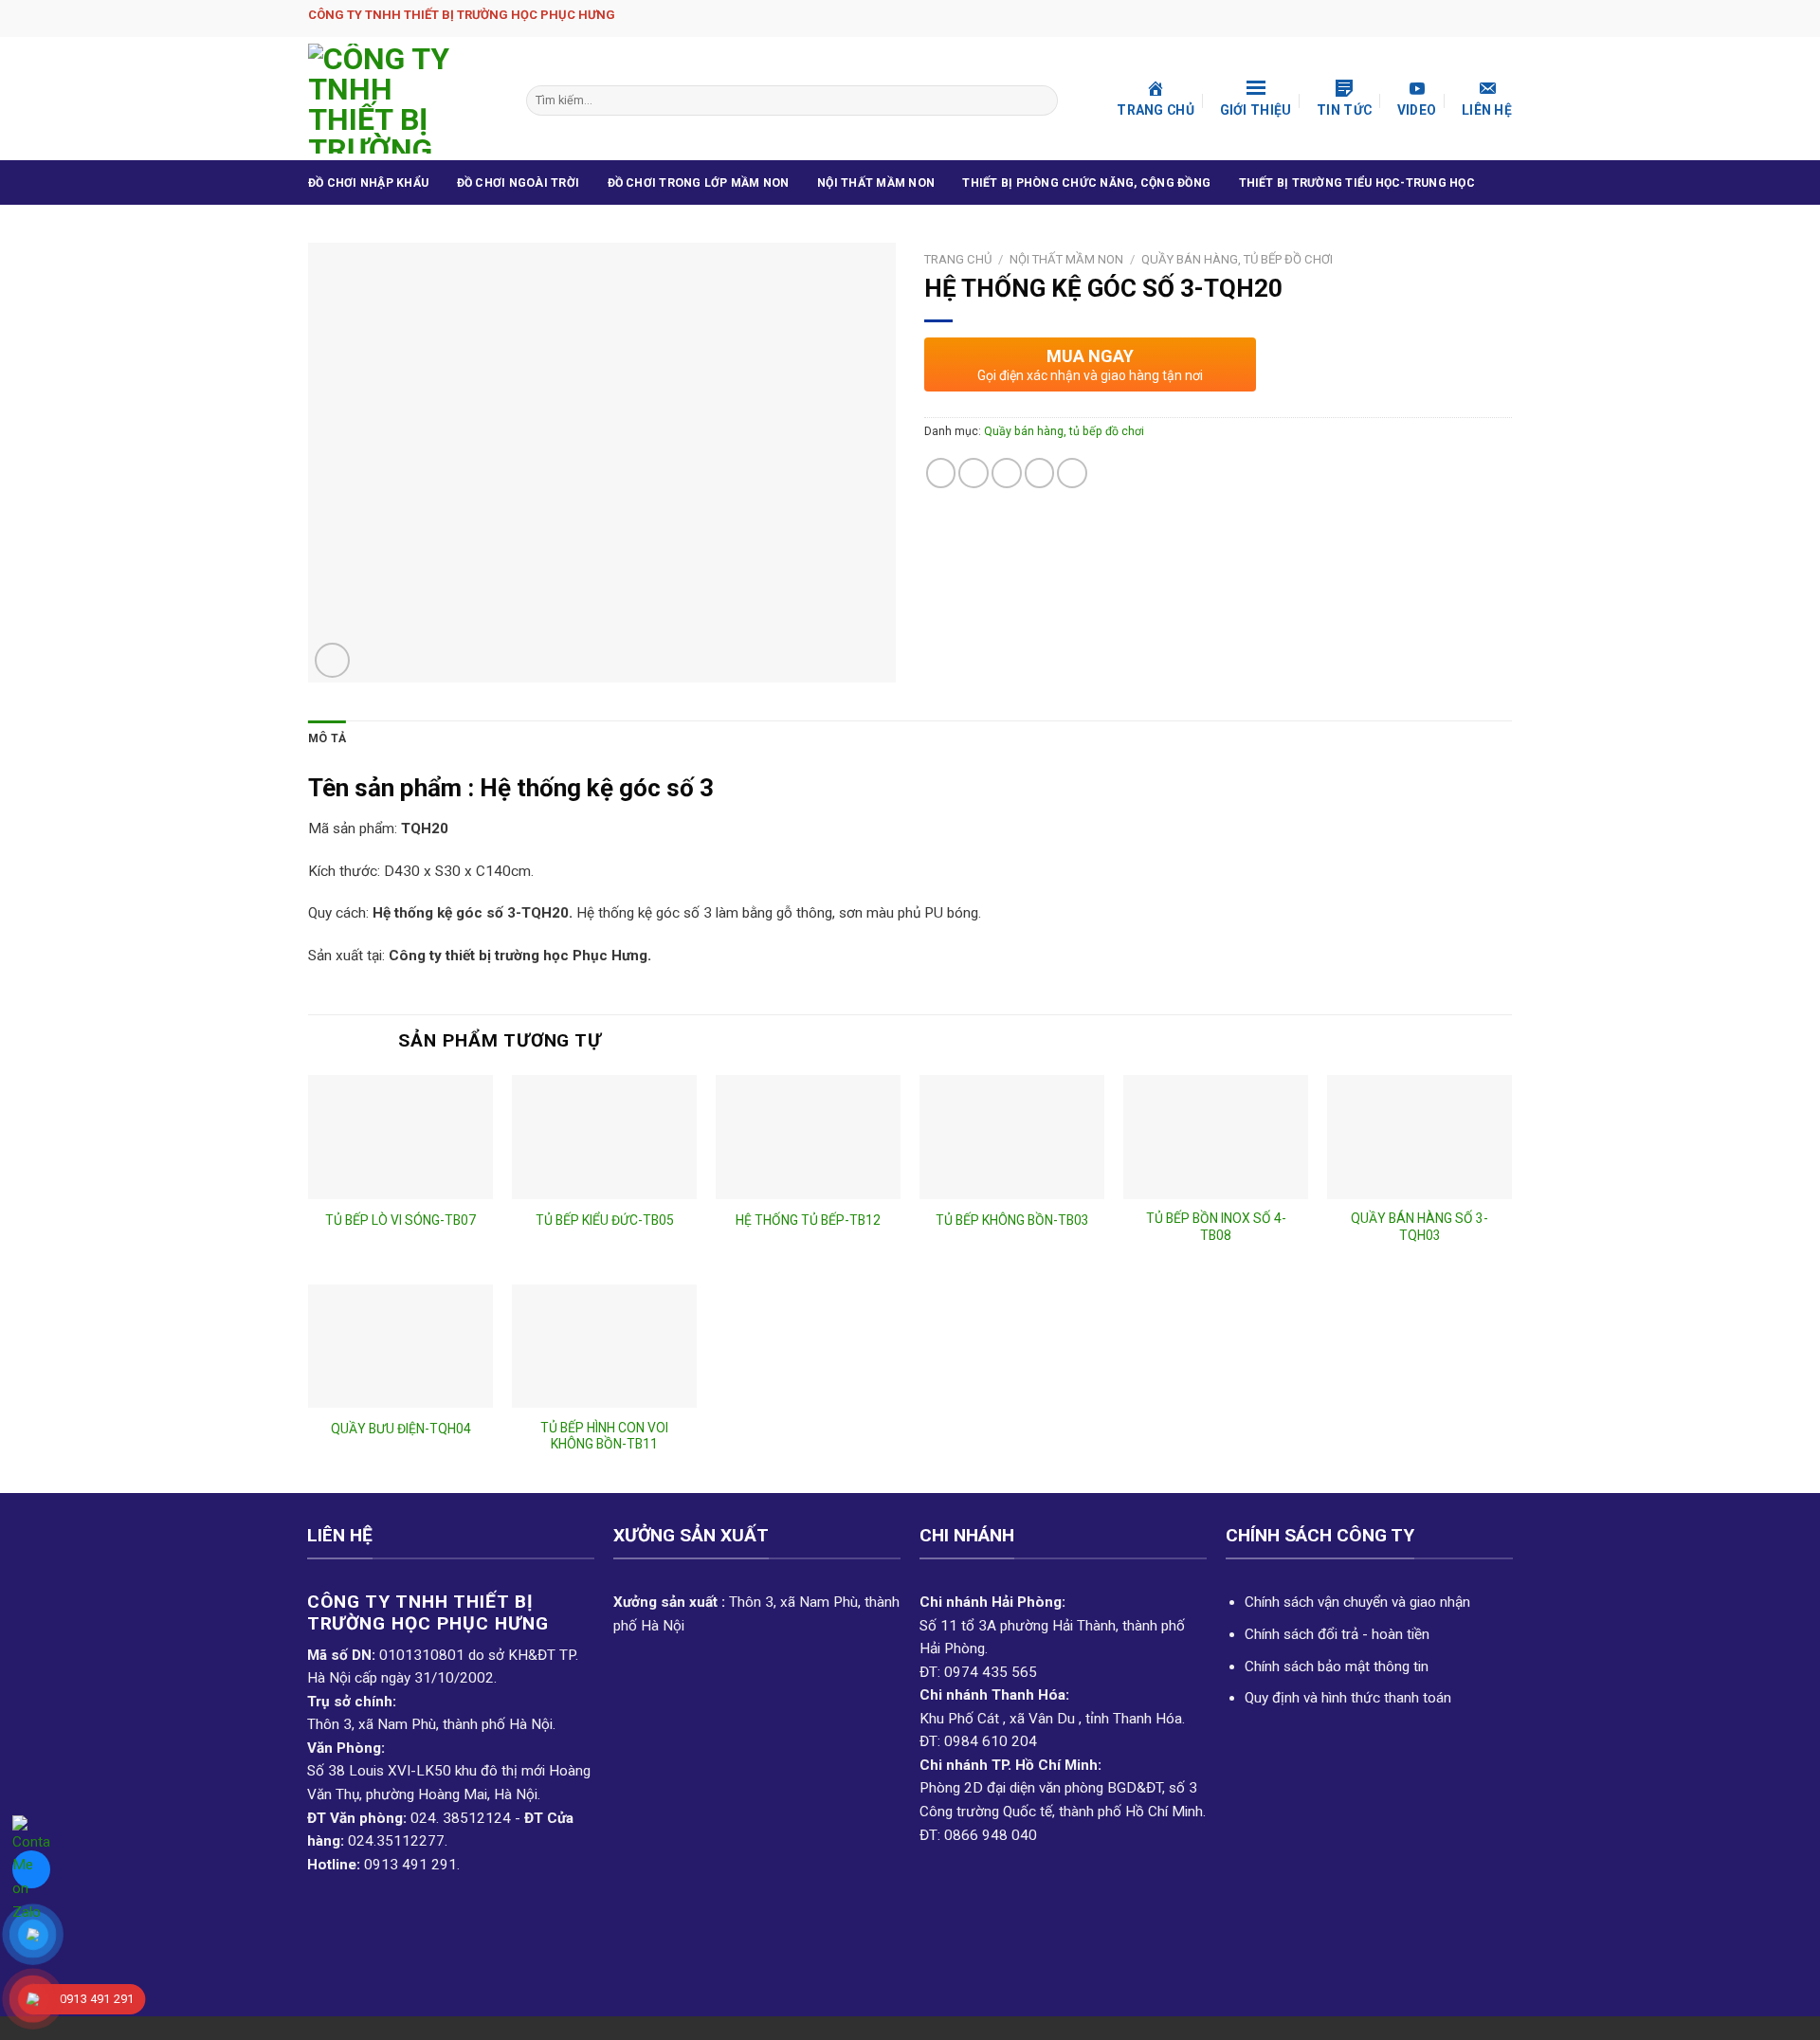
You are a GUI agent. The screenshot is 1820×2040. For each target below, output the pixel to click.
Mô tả (327, 738)
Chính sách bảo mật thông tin (1337, 1667)
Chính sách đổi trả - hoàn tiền (1337, 1634)
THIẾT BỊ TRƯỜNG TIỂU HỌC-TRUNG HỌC (1357, 183)
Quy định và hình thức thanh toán (1348, 1698)
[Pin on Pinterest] (1040, 473)
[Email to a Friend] (1007, 473)
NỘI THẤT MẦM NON (876, 183)
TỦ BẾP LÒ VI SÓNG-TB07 (400, 1220)
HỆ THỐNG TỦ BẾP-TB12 (808, 1220)
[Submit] (1041, 100)
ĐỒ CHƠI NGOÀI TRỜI (518, 183)
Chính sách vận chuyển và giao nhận (1357, 1602)
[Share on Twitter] (974, 473)
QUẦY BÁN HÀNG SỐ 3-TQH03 (1420, 1227)
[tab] (327, 739)
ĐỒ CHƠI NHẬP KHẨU (368, 183)
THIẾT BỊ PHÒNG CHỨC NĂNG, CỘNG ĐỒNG (1086, 183)
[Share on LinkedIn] (1072, 473)
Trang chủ (958, 259)
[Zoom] (332, 660)
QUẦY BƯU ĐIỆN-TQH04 (401, 1429)
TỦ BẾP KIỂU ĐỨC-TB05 (605, 1220)
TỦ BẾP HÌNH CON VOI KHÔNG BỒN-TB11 (604, 1436)
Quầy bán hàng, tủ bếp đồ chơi (1237, 259)
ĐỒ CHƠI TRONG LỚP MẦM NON (699, 183)
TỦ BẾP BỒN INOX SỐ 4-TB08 (1216, 1227)
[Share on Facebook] (941, 473)
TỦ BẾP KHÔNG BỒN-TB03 (1012, 1220)
